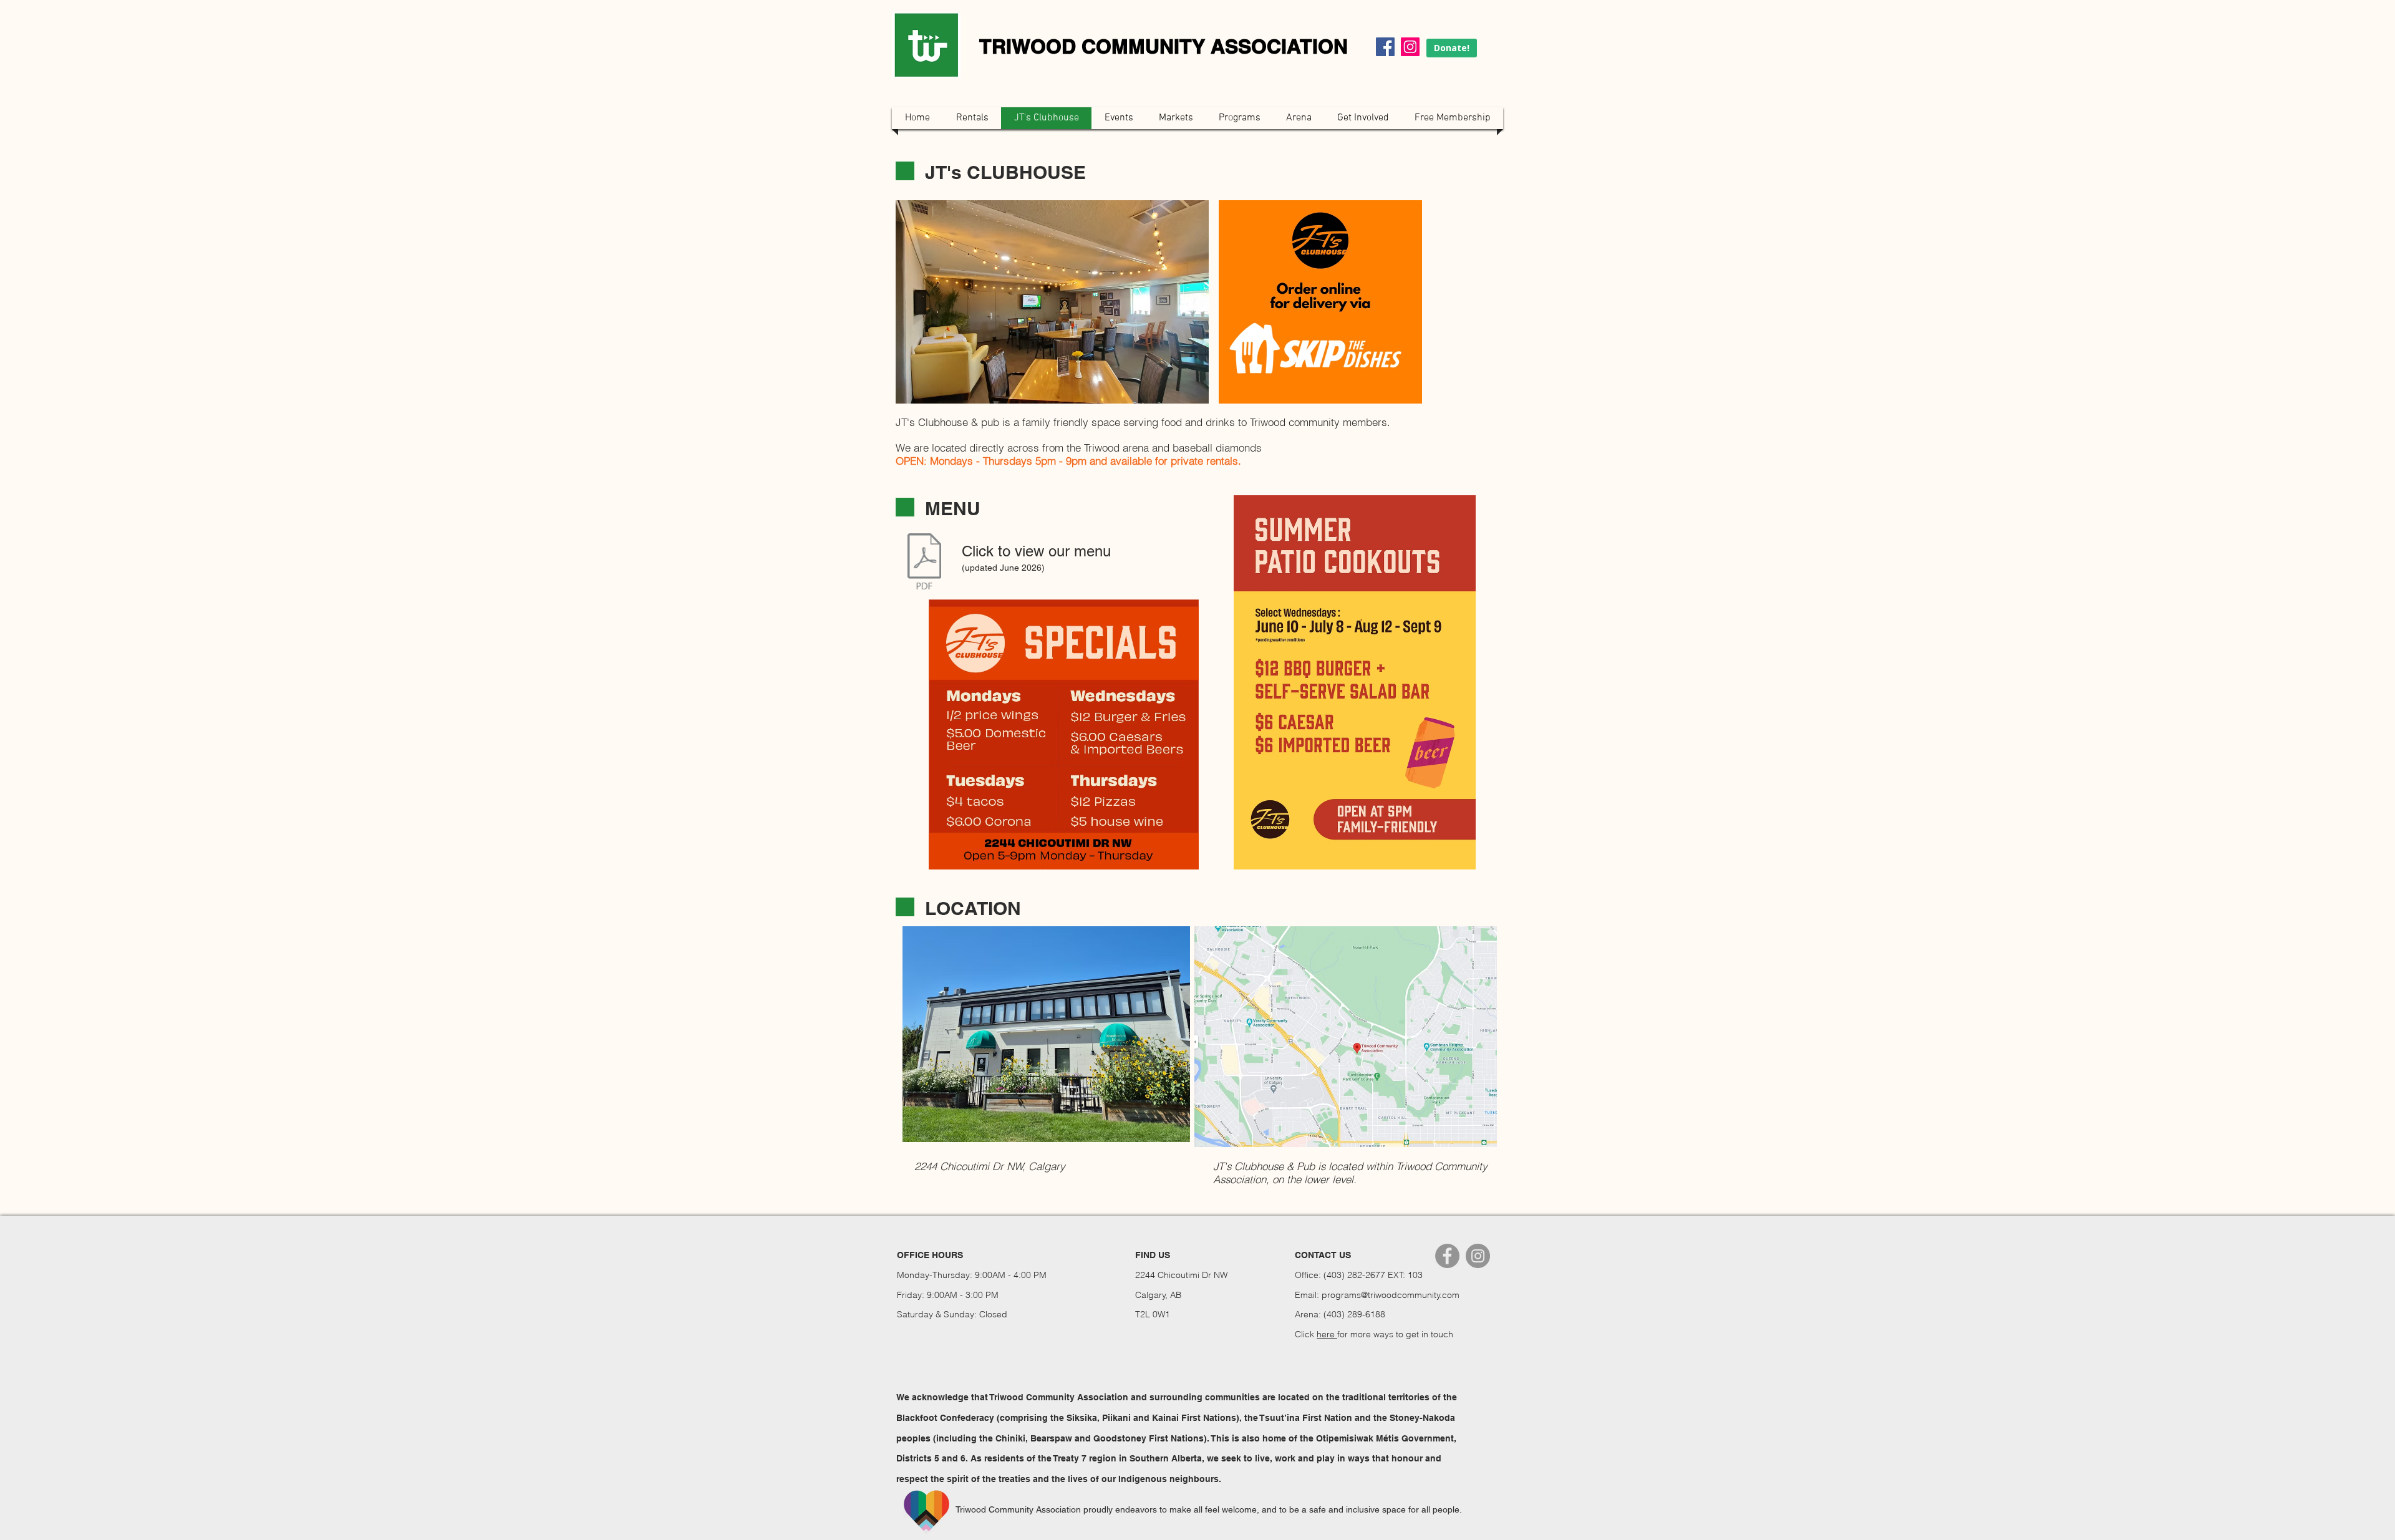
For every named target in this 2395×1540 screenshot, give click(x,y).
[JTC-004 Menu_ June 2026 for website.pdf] (924, 563)
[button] (1052, 302)
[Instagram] (1410, 47)
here (1327, 1334)
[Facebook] (1385, 47)
